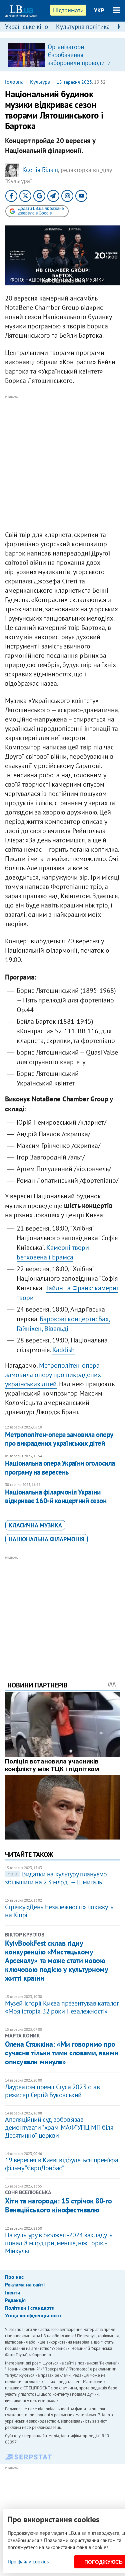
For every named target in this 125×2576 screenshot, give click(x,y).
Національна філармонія (46, 1539)
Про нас (14, 2277)
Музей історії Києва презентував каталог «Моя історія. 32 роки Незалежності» (62, 2007)
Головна (14, 82)
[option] (62, 55)
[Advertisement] (62, 463)
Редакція (15, 2300)
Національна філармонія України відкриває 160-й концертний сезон (56, 1496)
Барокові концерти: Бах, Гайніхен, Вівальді (63, 1324)
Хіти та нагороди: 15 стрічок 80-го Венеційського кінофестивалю (58, 2205)
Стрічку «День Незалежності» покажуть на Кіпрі (59, 1911)
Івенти (13, 2292)
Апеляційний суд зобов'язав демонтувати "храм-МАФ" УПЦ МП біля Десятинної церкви (59, 2127)
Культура (40, 82)
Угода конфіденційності (33, 2315)
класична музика (35, 1525)
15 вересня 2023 (74, 82)
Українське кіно (26, 27)
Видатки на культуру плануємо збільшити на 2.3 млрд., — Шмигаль (56, 1878)
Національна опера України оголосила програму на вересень (60, 1467)
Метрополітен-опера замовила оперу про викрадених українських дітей (53, 1375)
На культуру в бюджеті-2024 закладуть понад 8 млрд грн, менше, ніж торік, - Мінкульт (58, 2243)
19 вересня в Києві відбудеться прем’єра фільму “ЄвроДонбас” (61, 2164)
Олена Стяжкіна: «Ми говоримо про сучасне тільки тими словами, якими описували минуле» (62, 2053)
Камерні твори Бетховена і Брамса (53, 1252)
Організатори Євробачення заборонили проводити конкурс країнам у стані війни (80, 63)
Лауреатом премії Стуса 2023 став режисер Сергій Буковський (52, 2091)
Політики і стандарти (30, 2308)
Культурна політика (83, 27)
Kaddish (63, 1350)
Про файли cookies (28, 2562)
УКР (99, 10)
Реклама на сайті (25, 2284)
